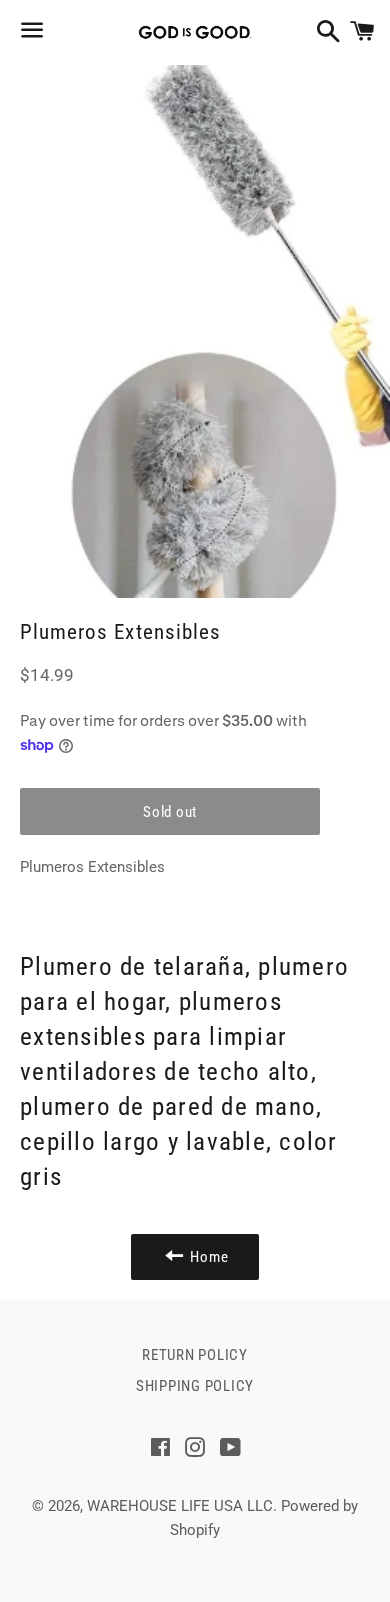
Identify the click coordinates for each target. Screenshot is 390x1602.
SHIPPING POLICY (195, 1386)
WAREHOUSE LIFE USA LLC (180, 1506)
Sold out (170, 812)
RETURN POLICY (195, 1355)
